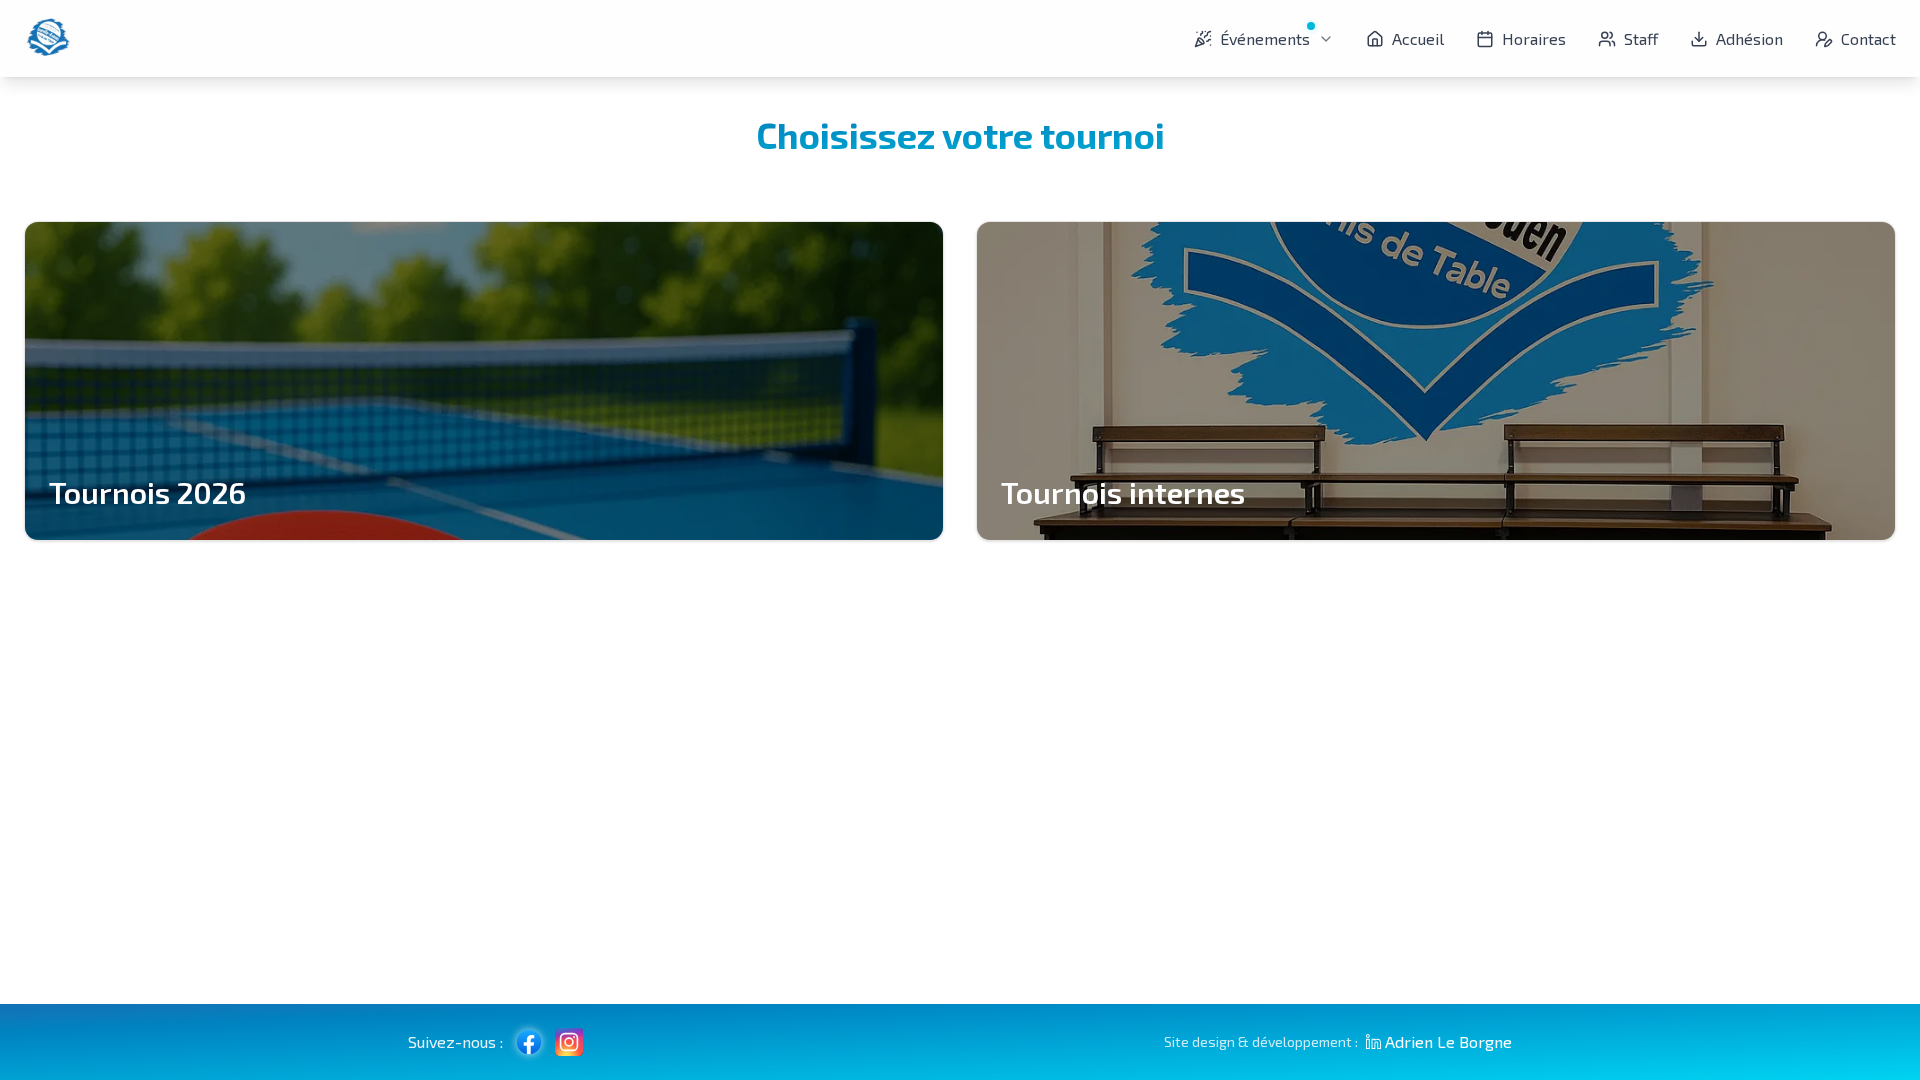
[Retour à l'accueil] (48, 38)
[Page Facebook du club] (529, 1042)
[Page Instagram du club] (569, 1042)
